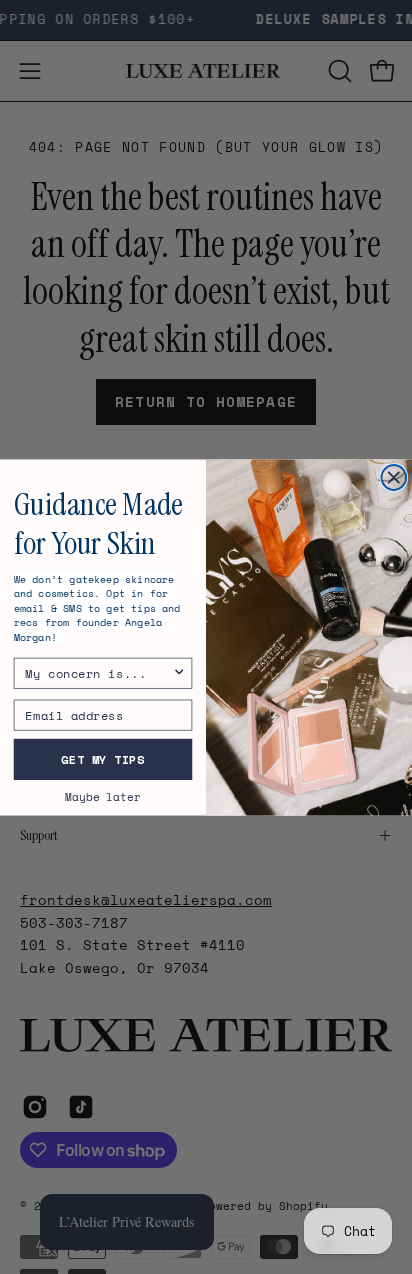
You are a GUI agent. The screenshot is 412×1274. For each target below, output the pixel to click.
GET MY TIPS (102, 758)
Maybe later (103, 795)
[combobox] (98, 673)
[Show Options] (179, 673)
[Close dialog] (393, 476)
